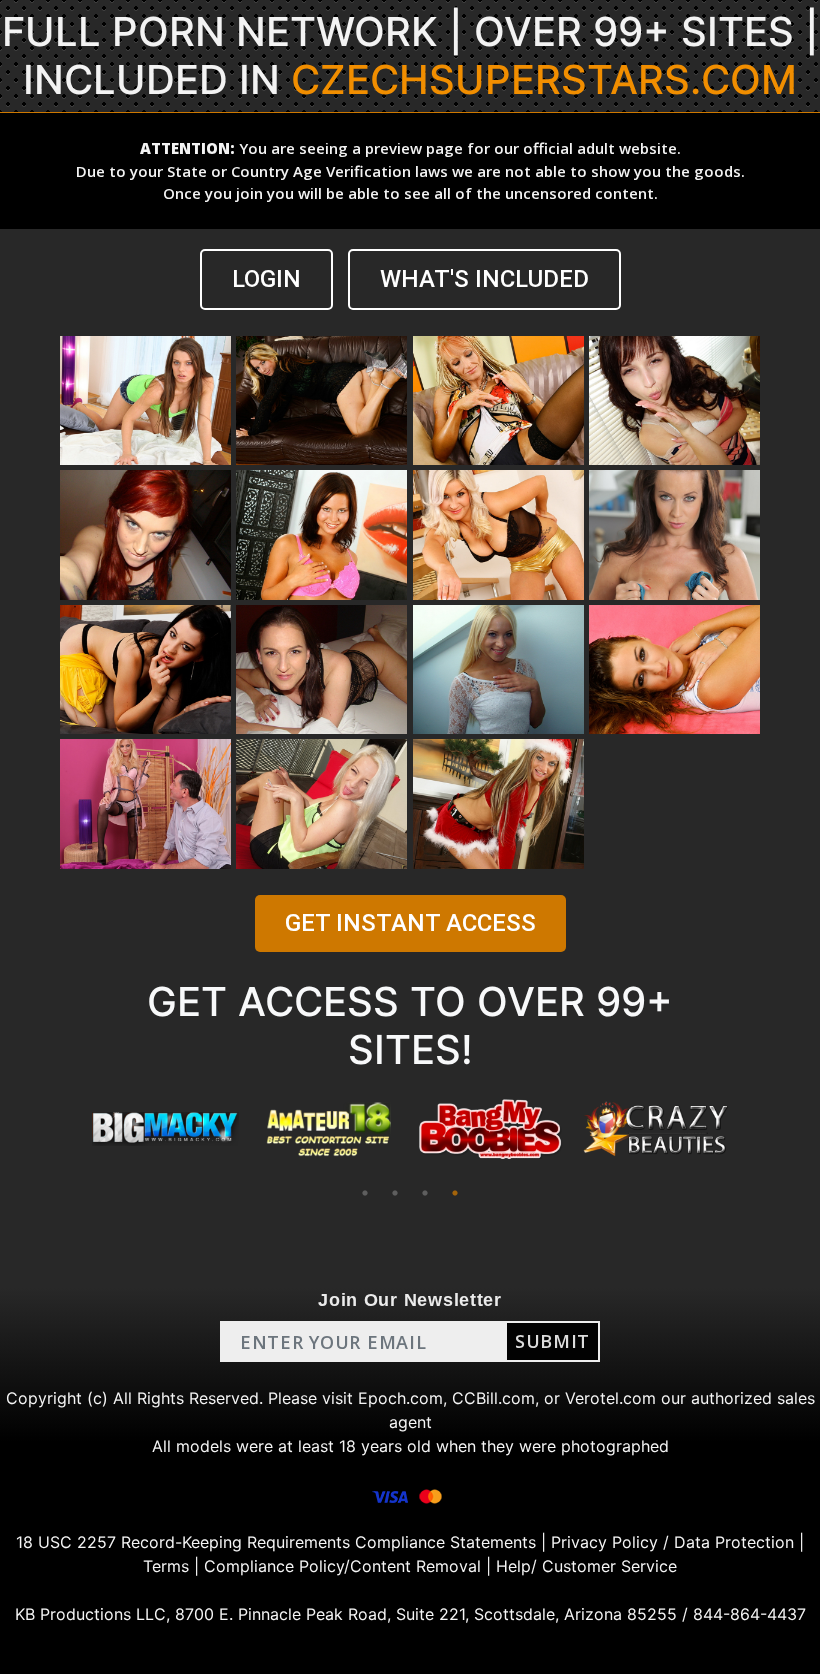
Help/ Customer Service (586, 1566)
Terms (166, 1566)
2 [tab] (395, 1193)
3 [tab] (425, 1193)
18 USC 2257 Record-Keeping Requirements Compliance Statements (276, 1542)
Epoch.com (400, 1398)
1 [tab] (365, 1193)
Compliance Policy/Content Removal (342, 1566)
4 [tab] (455, 1193)
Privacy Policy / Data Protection (672, 1542)
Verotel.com (610, 1398)
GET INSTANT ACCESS (410, 923)
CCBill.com (493, 1398)
